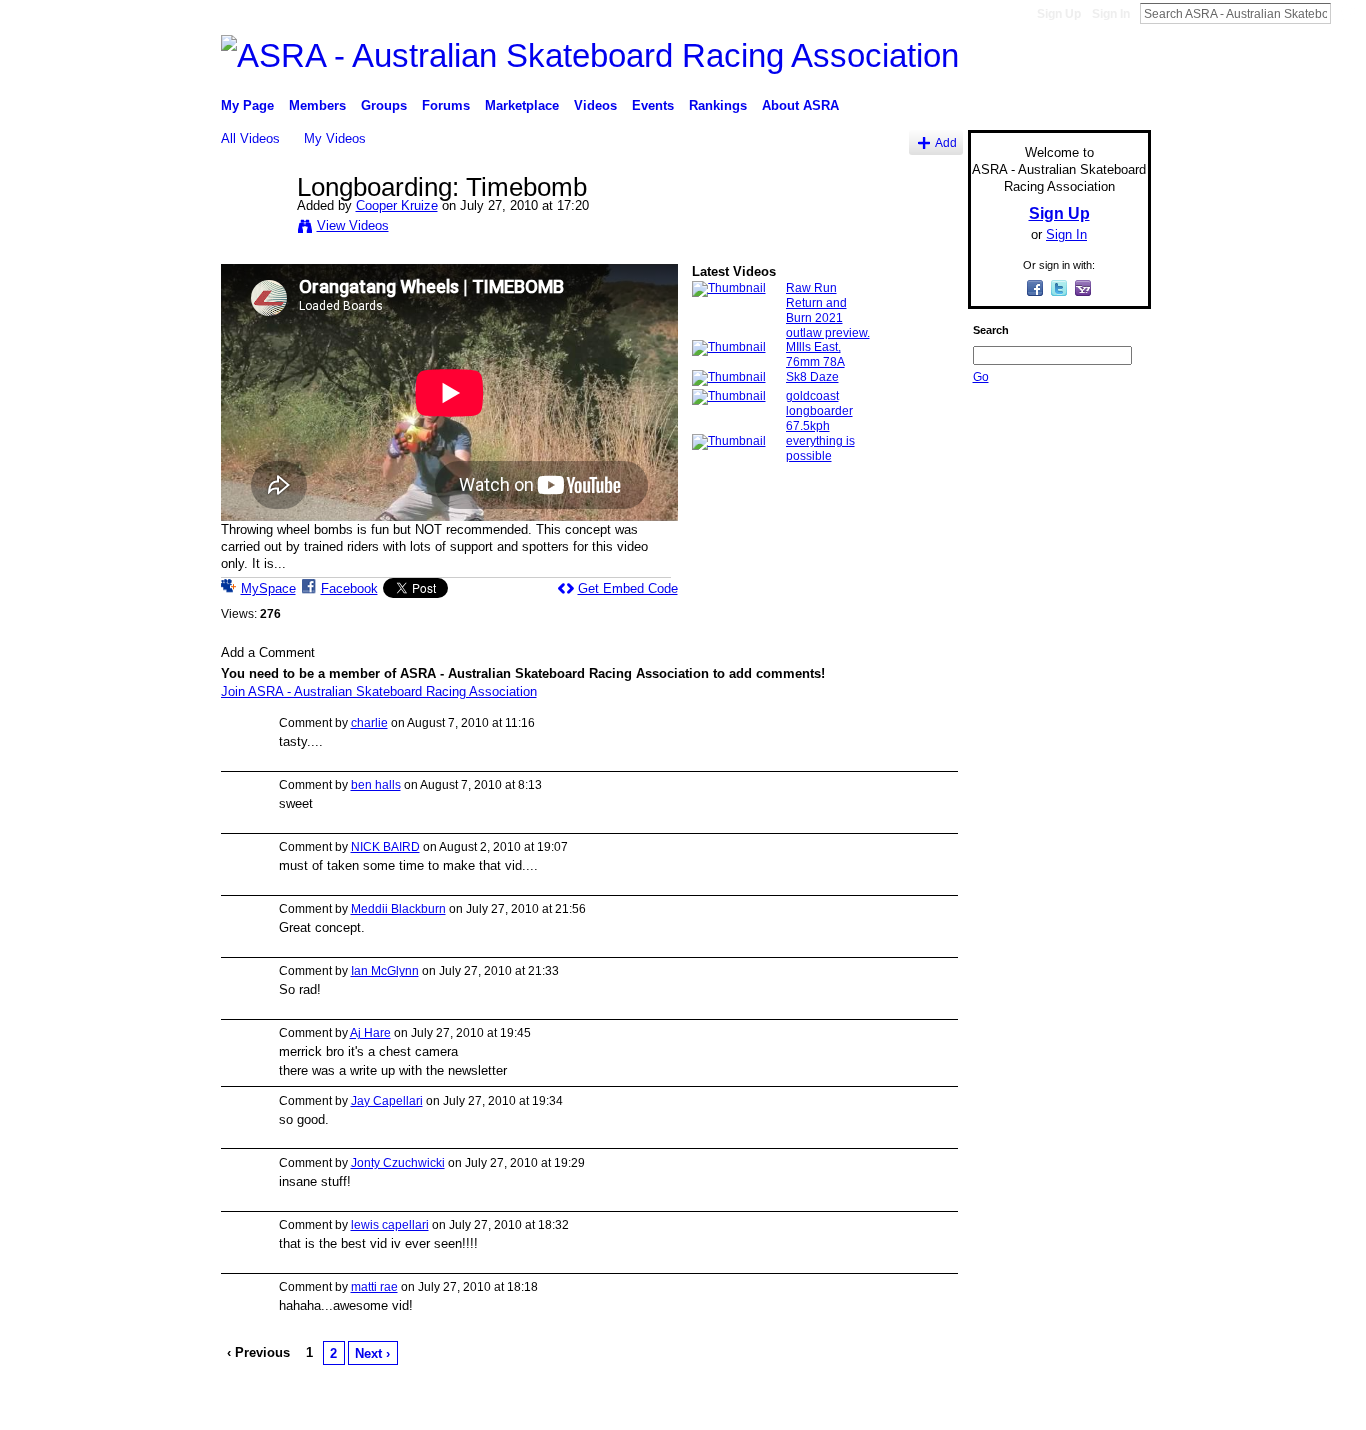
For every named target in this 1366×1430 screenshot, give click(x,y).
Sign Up (1059, 14)
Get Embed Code (628, 588)
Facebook (349, 588)
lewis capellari (390, 1225)
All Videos (250, 138)
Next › (372, 1353)
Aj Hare (370, 1033)
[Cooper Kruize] (258, 229)
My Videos (335, 138)
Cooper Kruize (397, 205)
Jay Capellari (387, 1101)
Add (946, 142)
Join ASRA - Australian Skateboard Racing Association (379, 691)
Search (1347, 13)
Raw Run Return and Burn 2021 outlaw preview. (828, 310)
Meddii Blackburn (398, 909)
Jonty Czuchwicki (398, 1163)
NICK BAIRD (385, 847)
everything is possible (820, 448)
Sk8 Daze (812, 377)
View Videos (353, 225)
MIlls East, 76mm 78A (815, 354)
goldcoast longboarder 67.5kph (819, 411)
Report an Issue (1003, 1406)
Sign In (1111, 14)
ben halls (376, 785)
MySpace (268, 588)
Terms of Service (1106, 1406)
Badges (924, 1406)
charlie (369, 723)
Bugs (342, 1406)
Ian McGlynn (385, 971)
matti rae (374, 1287)
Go (981, 377)
